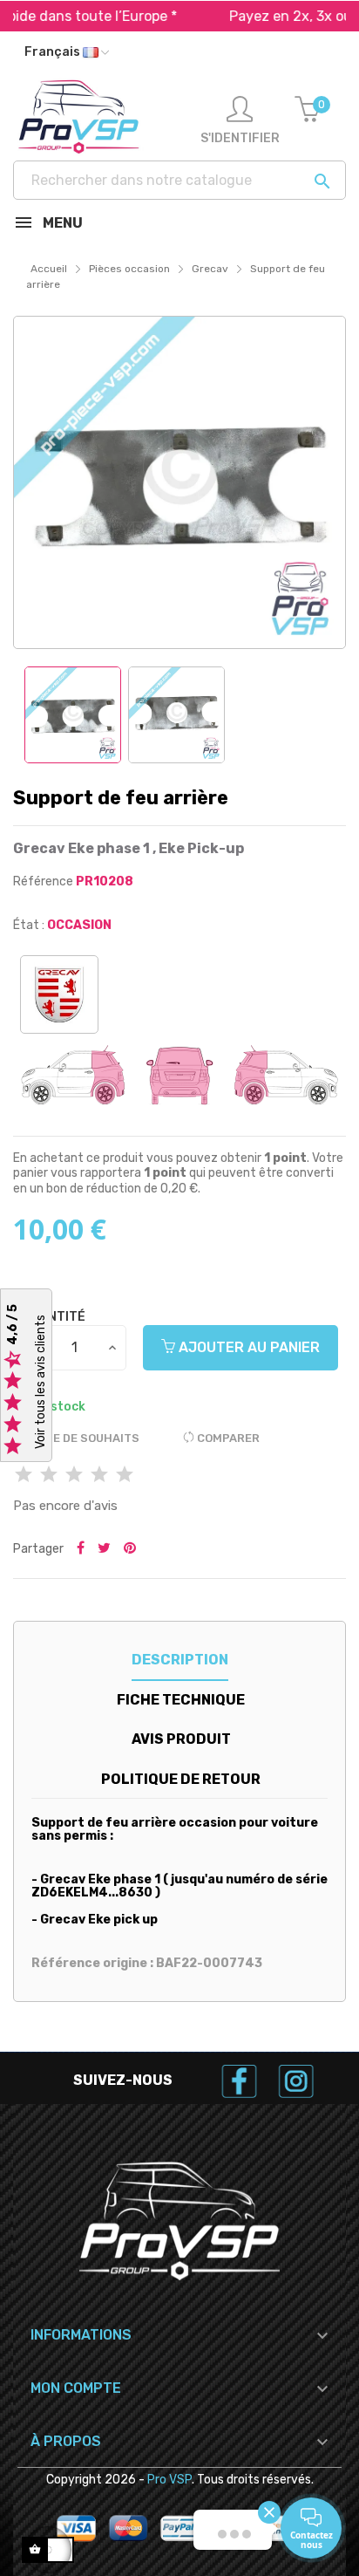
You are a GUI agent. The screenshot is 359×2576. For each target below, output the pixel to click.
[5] (125, 1476)
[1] (24, 1476)
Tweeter (104, 1549)
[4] (99, 1476)
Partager (81, 1549)
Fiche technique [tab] (181, 1700)
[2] (49, 1476)
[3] (74, 1476)
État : (29, 925)
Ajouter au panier (247, 1347)
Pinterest (130, 1549)
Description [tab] (180, 1660)
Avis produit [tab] (181, 1739)
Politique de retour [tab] (181, 1779)
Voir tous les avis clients (41, 1382)
